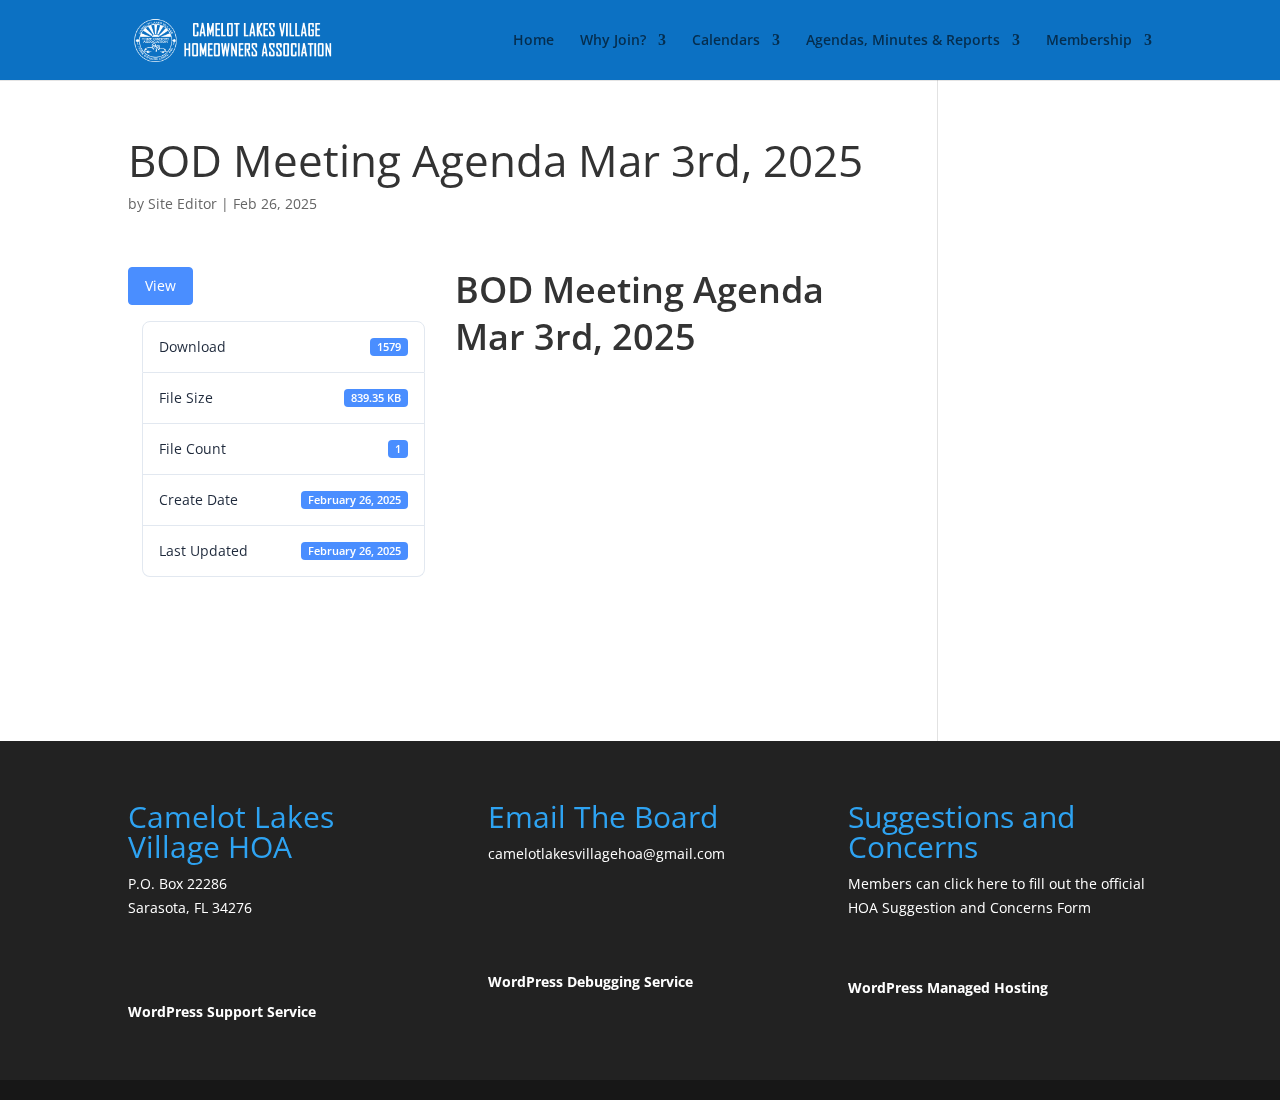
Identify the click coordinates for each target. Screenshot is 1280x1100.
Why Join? (613, 41)
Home (533, 41)
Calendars (726, 41)
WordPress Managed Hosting (948, 987)
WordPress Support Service (222, 1011)
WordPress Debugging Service (590, 981)
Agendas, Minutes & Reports (903, 41)
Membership (1089, 41)
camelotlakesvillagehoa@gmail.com (606, 853)
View (160, 285)
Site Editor (182, 203)
